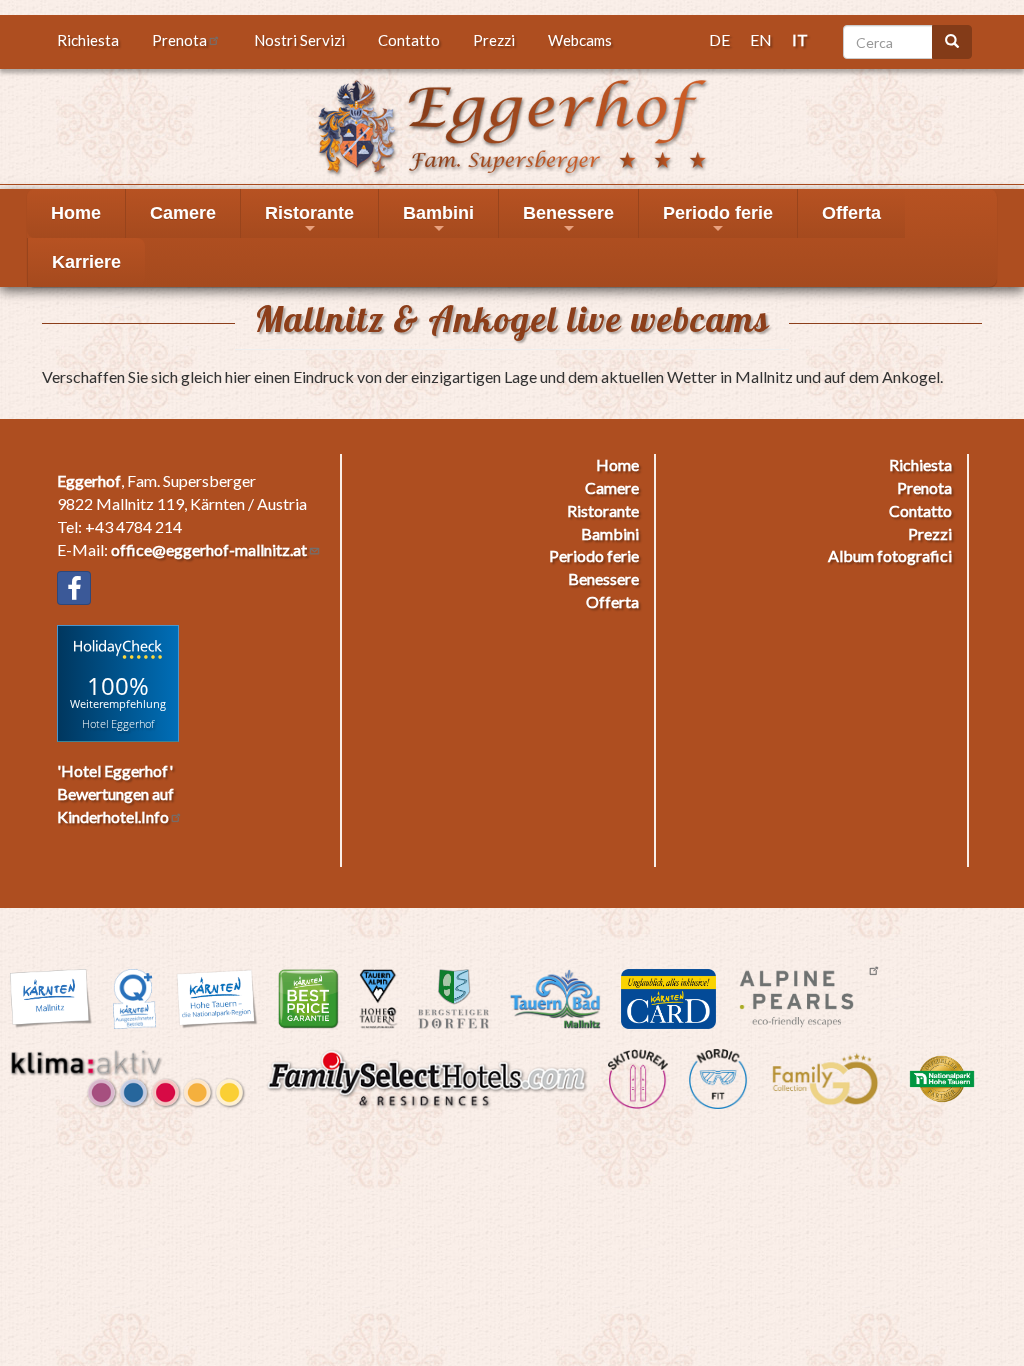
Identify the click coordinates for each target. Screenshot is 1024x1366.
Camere (183, 213)
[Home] (512, 124)
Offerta (851, 213)
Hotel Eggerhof (118, 723)
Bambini (438, 220)
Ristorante (309, 220)
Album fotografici (890, 555)
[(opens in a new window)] (74, 588)
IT (800, 39)
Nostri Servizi (299, 40)
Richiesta (88, 40)
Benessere (568, 220)
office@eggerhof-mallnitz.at (209, 549)
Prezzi (494, 40)
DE (719, 39)
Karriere (86, 262)
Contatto (409, 40)
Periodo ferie (718, 220)
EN (761, 39)
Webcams (580, 40)
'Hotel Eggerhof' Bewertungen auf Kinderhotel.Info (115, 793)
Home (76, 213)
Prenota (179, 40)
